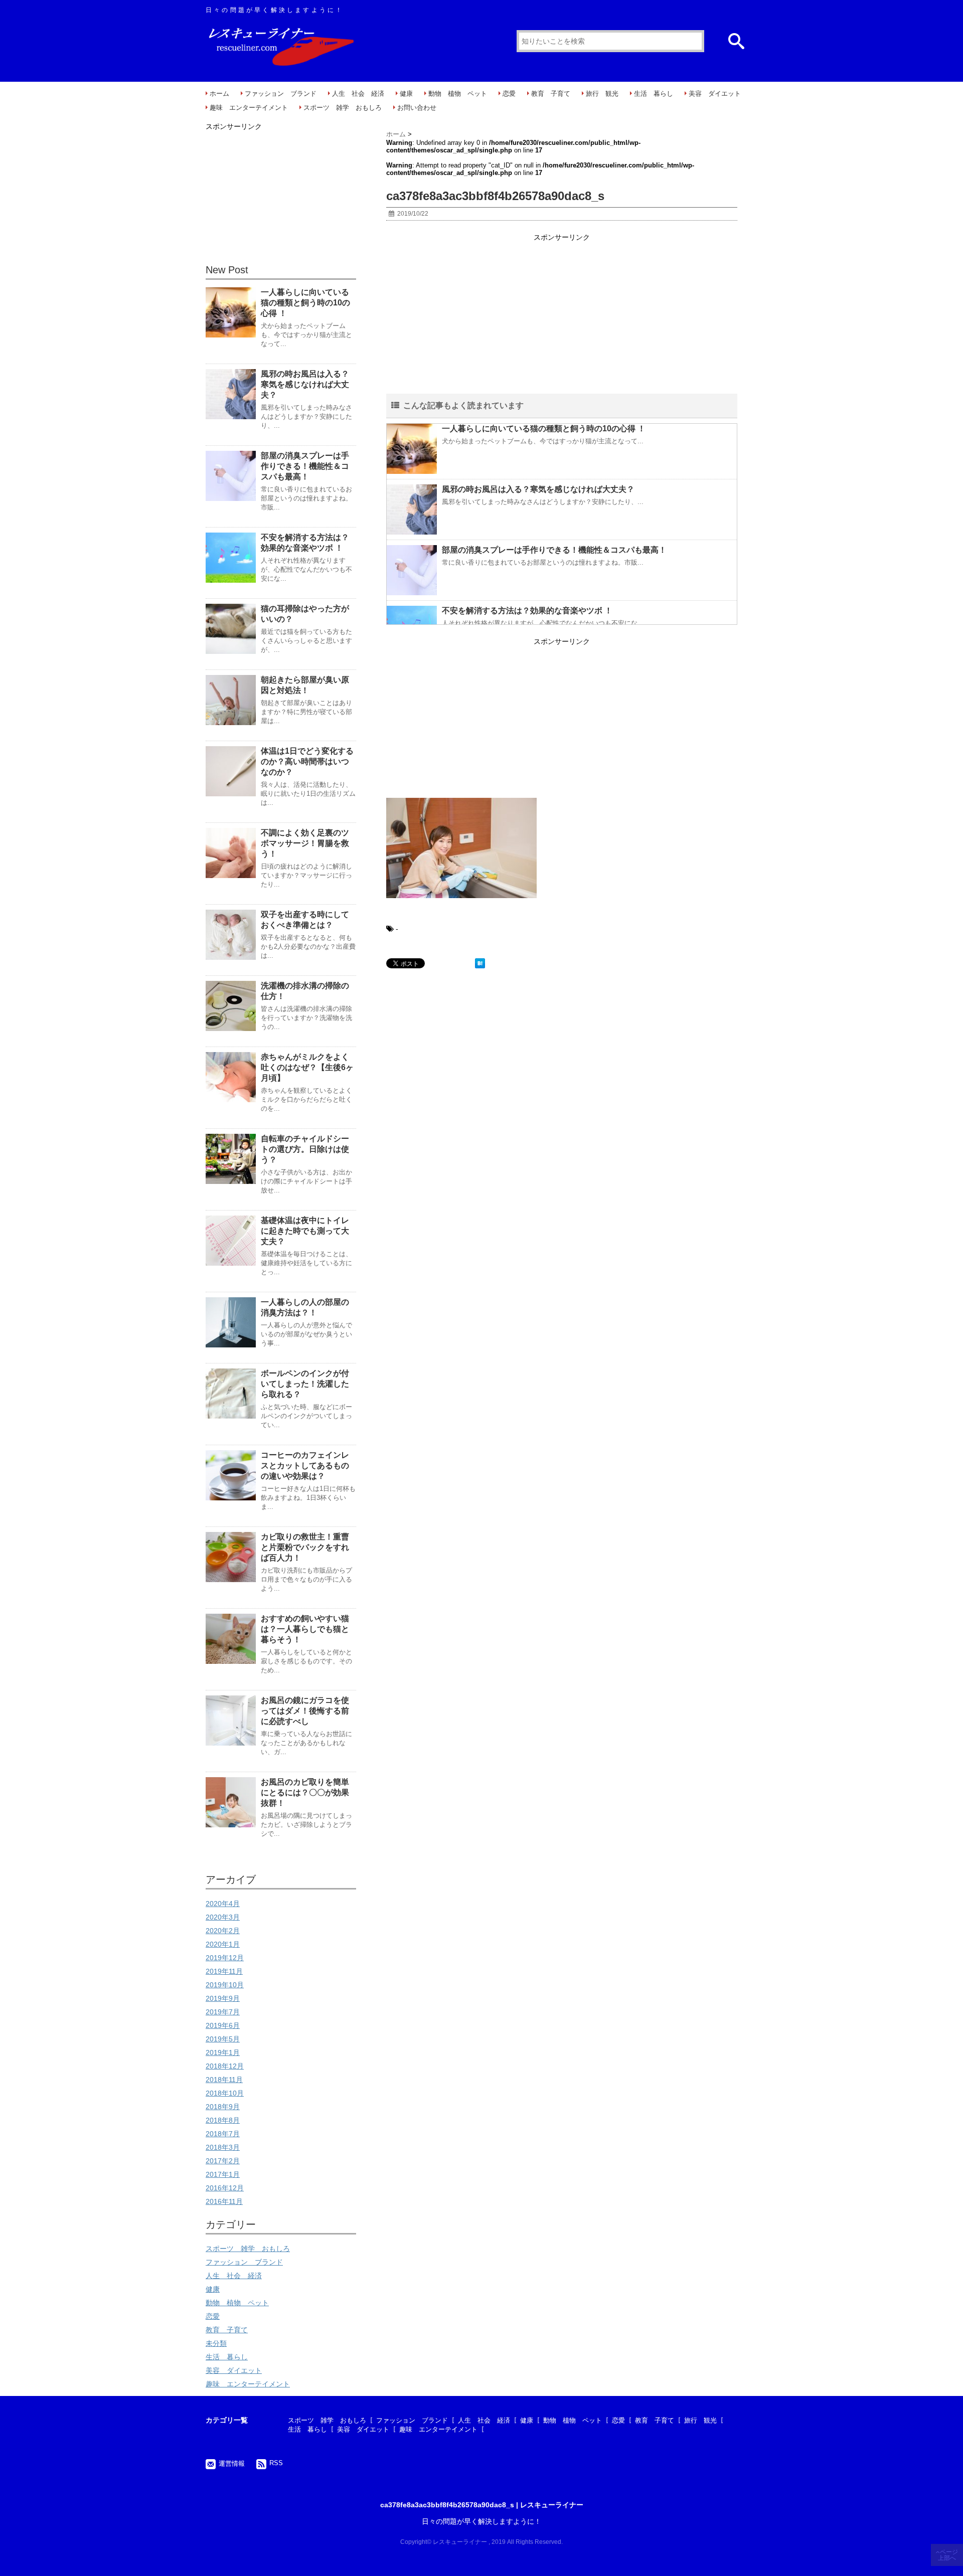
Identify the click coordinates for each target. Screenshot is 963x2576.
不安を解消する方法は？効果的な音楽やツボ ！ (527, 611)
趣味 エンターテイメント (249, 108)
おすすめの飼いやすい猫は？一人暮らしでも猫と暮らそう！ (305, 1629)
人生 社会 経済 (358, 94)
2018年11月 (224, 2080)
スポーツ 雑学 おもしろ (343, 108)
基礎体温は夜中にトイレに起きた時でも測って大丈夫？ (305, 1231)
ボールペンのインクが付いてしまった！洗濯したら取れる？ (305, 1384)
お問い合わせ (417, 108)
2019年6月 (223, 2025)
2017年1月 (223, 2174)
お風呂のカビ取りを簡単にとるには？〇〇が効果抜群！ (305, 1792)
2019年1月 (223, 2052)
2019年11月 (224, 1971)
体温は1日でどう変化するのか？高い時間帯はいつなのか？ (307, 761)
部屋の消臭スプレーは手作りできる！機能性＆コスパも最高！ (554, 550)
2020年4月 (223, 1904)
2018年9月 (223, 2107)
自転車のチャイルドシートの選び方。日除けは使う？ (305, 1149)
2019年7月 (223, 2012)
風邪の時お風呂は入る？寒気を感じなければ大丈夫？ (538, 489)
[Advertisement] (562, 314)
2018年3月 (223, 2147)
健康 (406, 94)
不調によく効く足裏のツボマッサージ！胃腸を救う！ (305, 843)
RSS (276, 2463)
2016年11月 (224, 2201)
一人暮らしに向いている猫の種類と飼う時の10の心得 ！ (544, 428)
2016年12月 (225, 2188)
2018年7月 (223, 2134)
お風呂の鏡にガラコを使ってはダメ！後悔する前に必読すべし (305, 1711)
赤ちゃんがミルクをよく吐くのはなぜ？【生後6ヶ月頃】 (307, 1067)
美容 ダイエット (715, 94)
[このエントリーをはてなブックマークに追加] (480, 963)
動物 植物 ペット (458, 94)
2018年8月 (223, 2120)
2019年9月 (223, 1998)
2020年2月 (223, 1931)
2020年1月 (223, 1944)
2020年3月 (223, 1917)
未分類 (216, 2343)
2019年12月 (225, 1958)
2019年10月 (225, 1985)
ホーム (219, 94)
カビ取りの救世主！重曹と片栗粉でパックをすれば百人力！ (305, 1547)
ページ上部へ (948, 2555)
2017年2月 (223, 2161)
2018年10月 (225, 2093)
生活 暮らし (654, 94)
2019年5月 (223, 2039)
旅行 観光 (602, 94)
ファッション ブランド (281, 94)
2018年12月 (225, 2066)
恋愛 (509, 94)
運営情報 (232, 2463)
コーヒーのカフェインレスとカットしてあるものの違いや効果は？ (305, 1466)
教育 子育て (551, 94)
